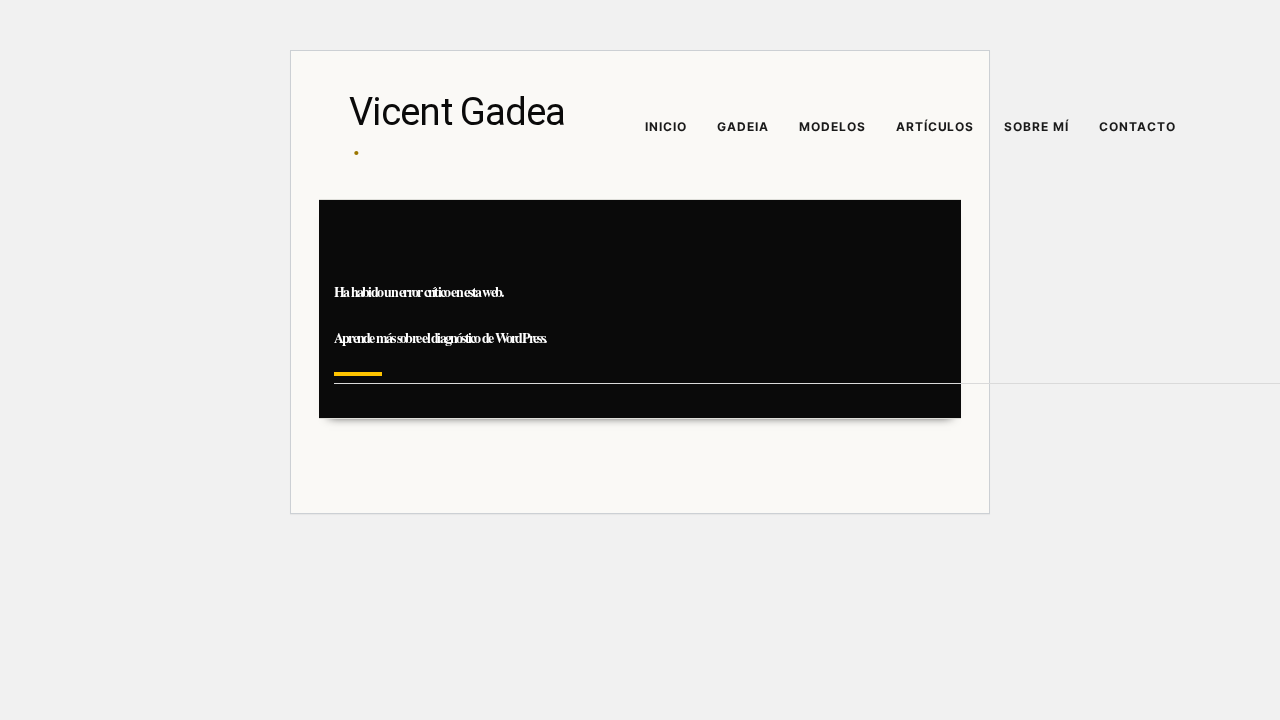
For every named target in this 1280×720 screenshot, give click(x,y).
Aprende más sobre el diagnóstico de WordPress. (440, 337)
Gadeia (743, 126)
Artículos (935, 126)
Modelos (832, 126)
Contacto (1137, 126)
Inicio (666, 126)
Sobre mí (1036, 126)
